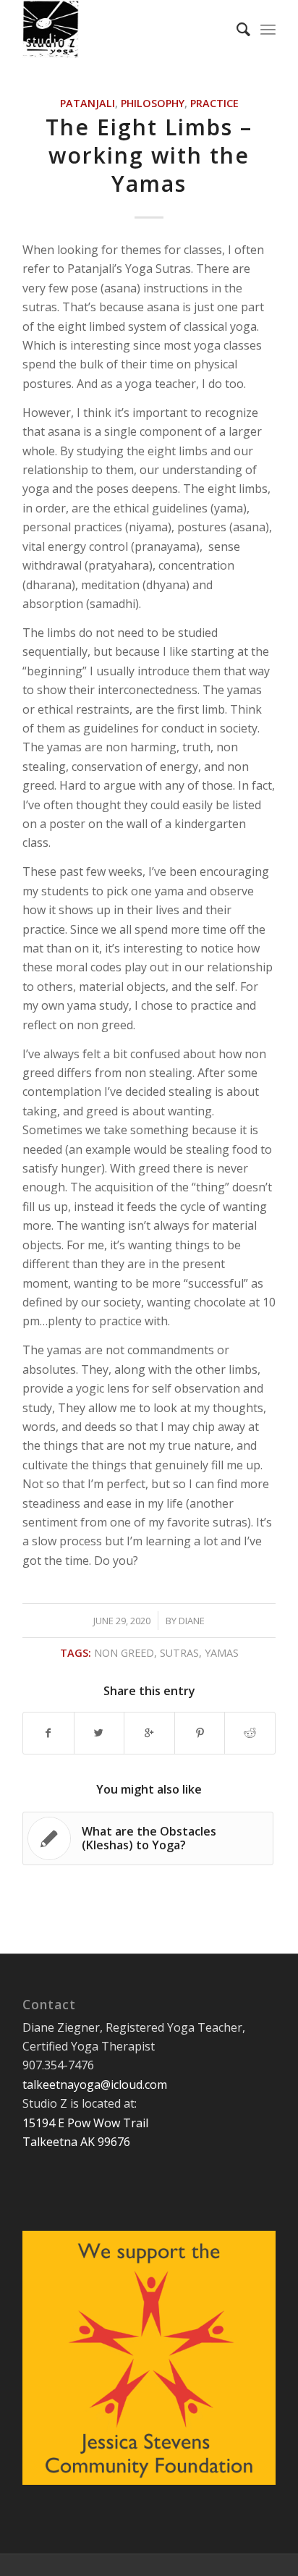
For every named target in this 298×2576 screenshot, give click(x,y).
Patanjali (88, 103)
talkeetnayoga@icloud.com (95, 2085)
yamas (222, 1653)
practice (214, 103)
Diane (192, 1621)
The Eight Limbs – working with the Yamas (149, 155)
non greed (124, 1653)
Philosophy (153, 103)
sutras (179, 1653)
